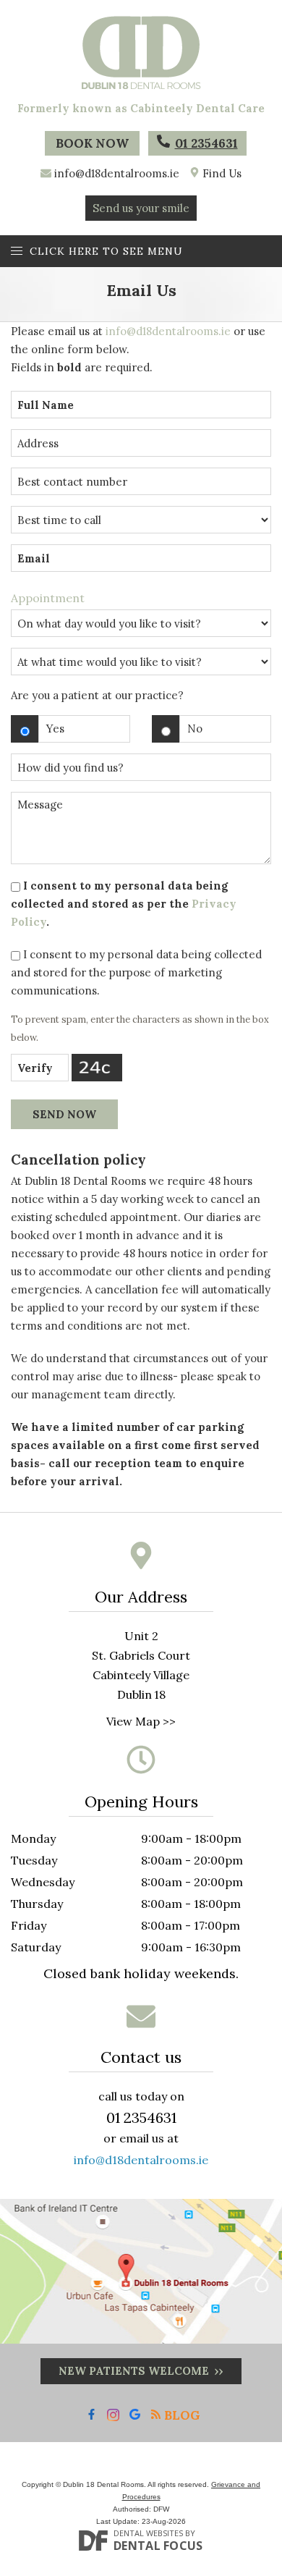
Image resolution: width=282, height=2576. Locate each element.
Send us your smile (141, 208)
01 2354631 (206, 143)
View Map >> (141, 1721)
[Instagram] (113, 2415)
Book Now (92, 143)
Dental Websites (148, 2533)
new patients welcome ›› (141, 2371)
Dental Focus (158, 2546)
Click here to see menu (106, 251)
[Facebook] (91, 2415)
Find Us (221, 173)
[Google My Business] (135, 2415)
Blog (181, 2415)
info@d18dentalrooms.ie (117, 173)
